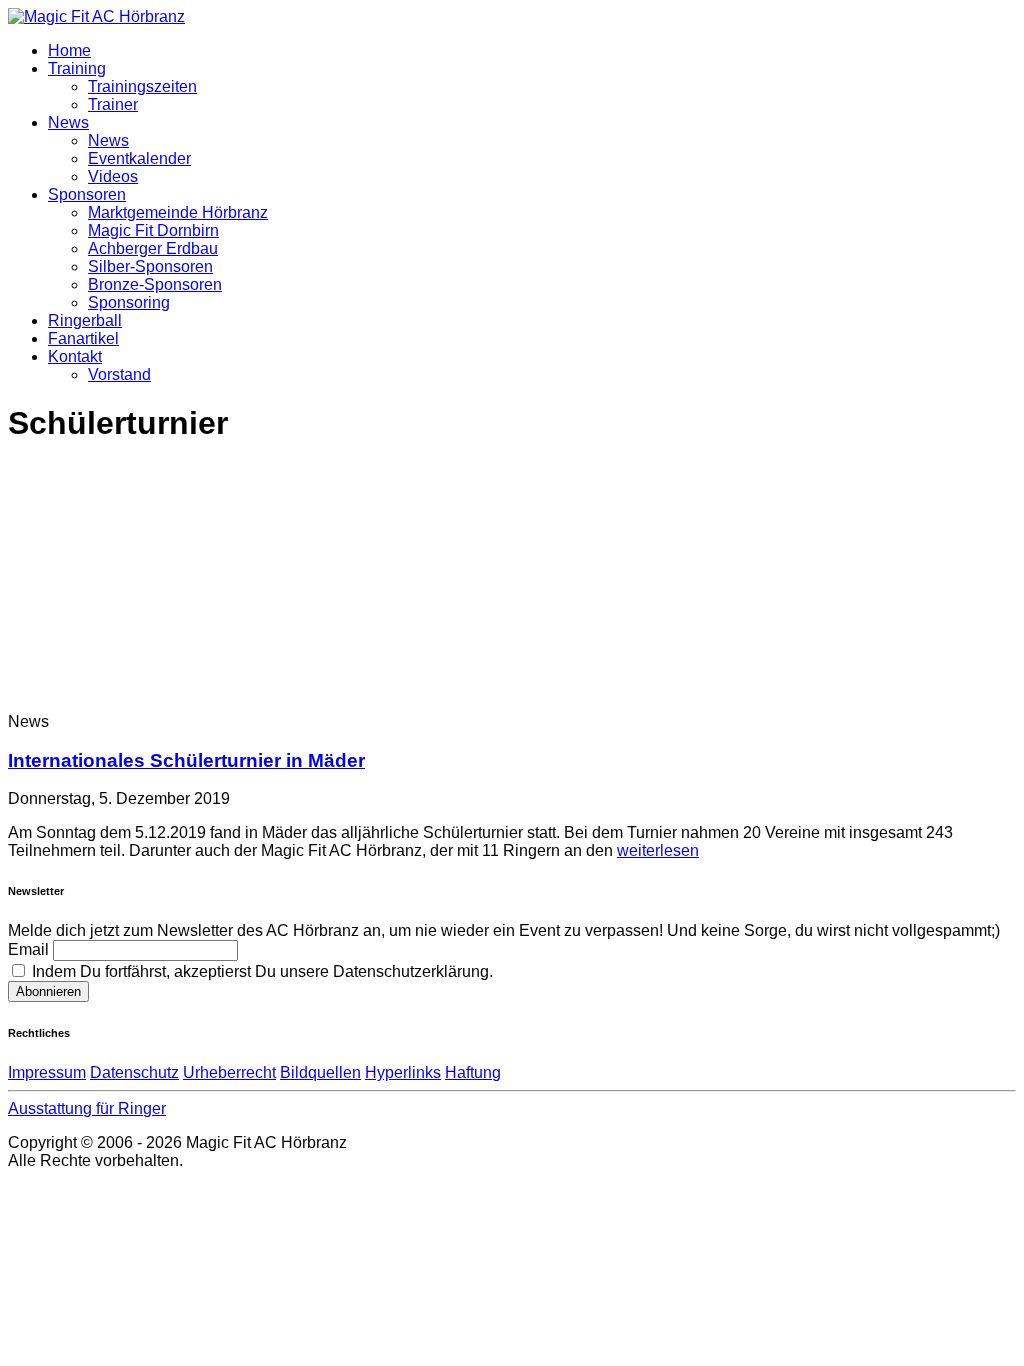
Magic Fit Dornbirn (153, 230)
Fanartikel (83, 338)
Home (69, 50)
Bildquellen (320, 1072)
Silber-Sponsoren (150, 266)
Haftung (473, 1072)
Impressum (47, 1072)
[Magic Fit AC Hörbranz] (96, 16)
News (68, 122)
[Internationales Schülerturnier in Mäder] (171, 703)
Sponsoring (129, 302)
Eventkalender (139, 158)
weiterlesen (658, 850)
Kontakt (75, 356)
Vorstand (119, 374)
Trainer (113, 104)
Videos (113, 176)
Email (28, 949)
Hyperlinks (403, 1072)
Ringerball (85, 320)
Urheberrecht (229, 1072)
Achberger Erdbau (153, 248)
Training (77, 68)
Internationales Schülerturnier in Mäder (186, 760)
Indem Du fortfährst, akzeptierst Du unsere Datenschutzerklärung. (260, 971)
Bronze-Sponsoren (155, 284)
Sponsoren (87, 194)
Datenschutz (134, 1072)
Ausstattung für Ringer (87, 1108)
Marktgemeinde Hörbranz (178, 212)
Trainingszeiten (142, 86)
